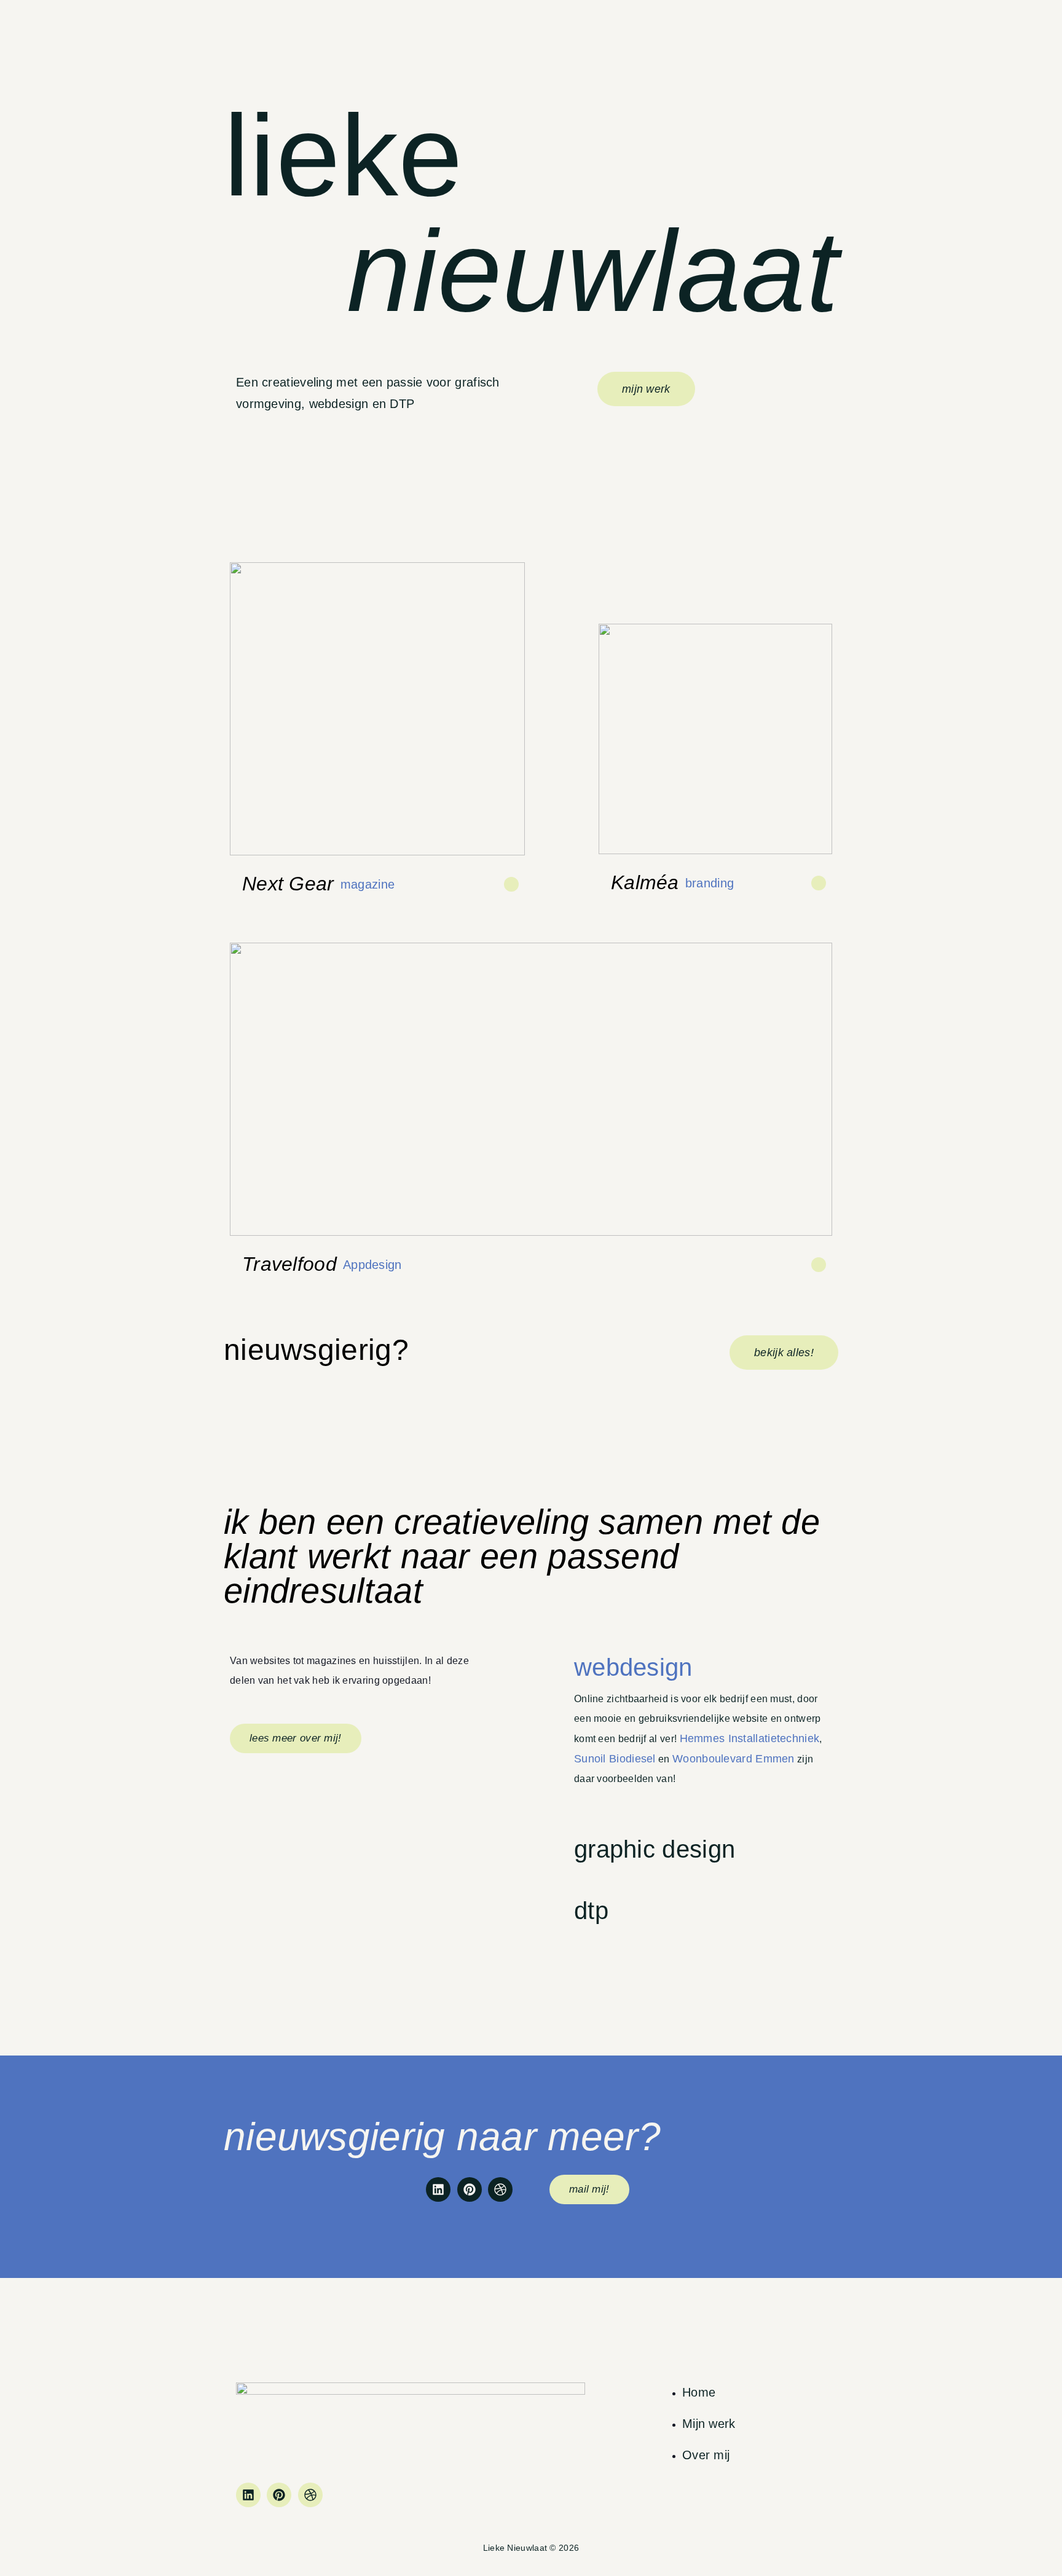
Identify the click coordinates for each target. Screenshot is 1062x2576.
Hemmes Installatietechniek (750, 1738)
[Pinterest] (470, 2189)
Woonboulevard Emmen (734, 1759)
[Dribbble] (500, 2189)
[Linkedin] (438, 2189)
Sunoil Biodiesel (615, 1759)
